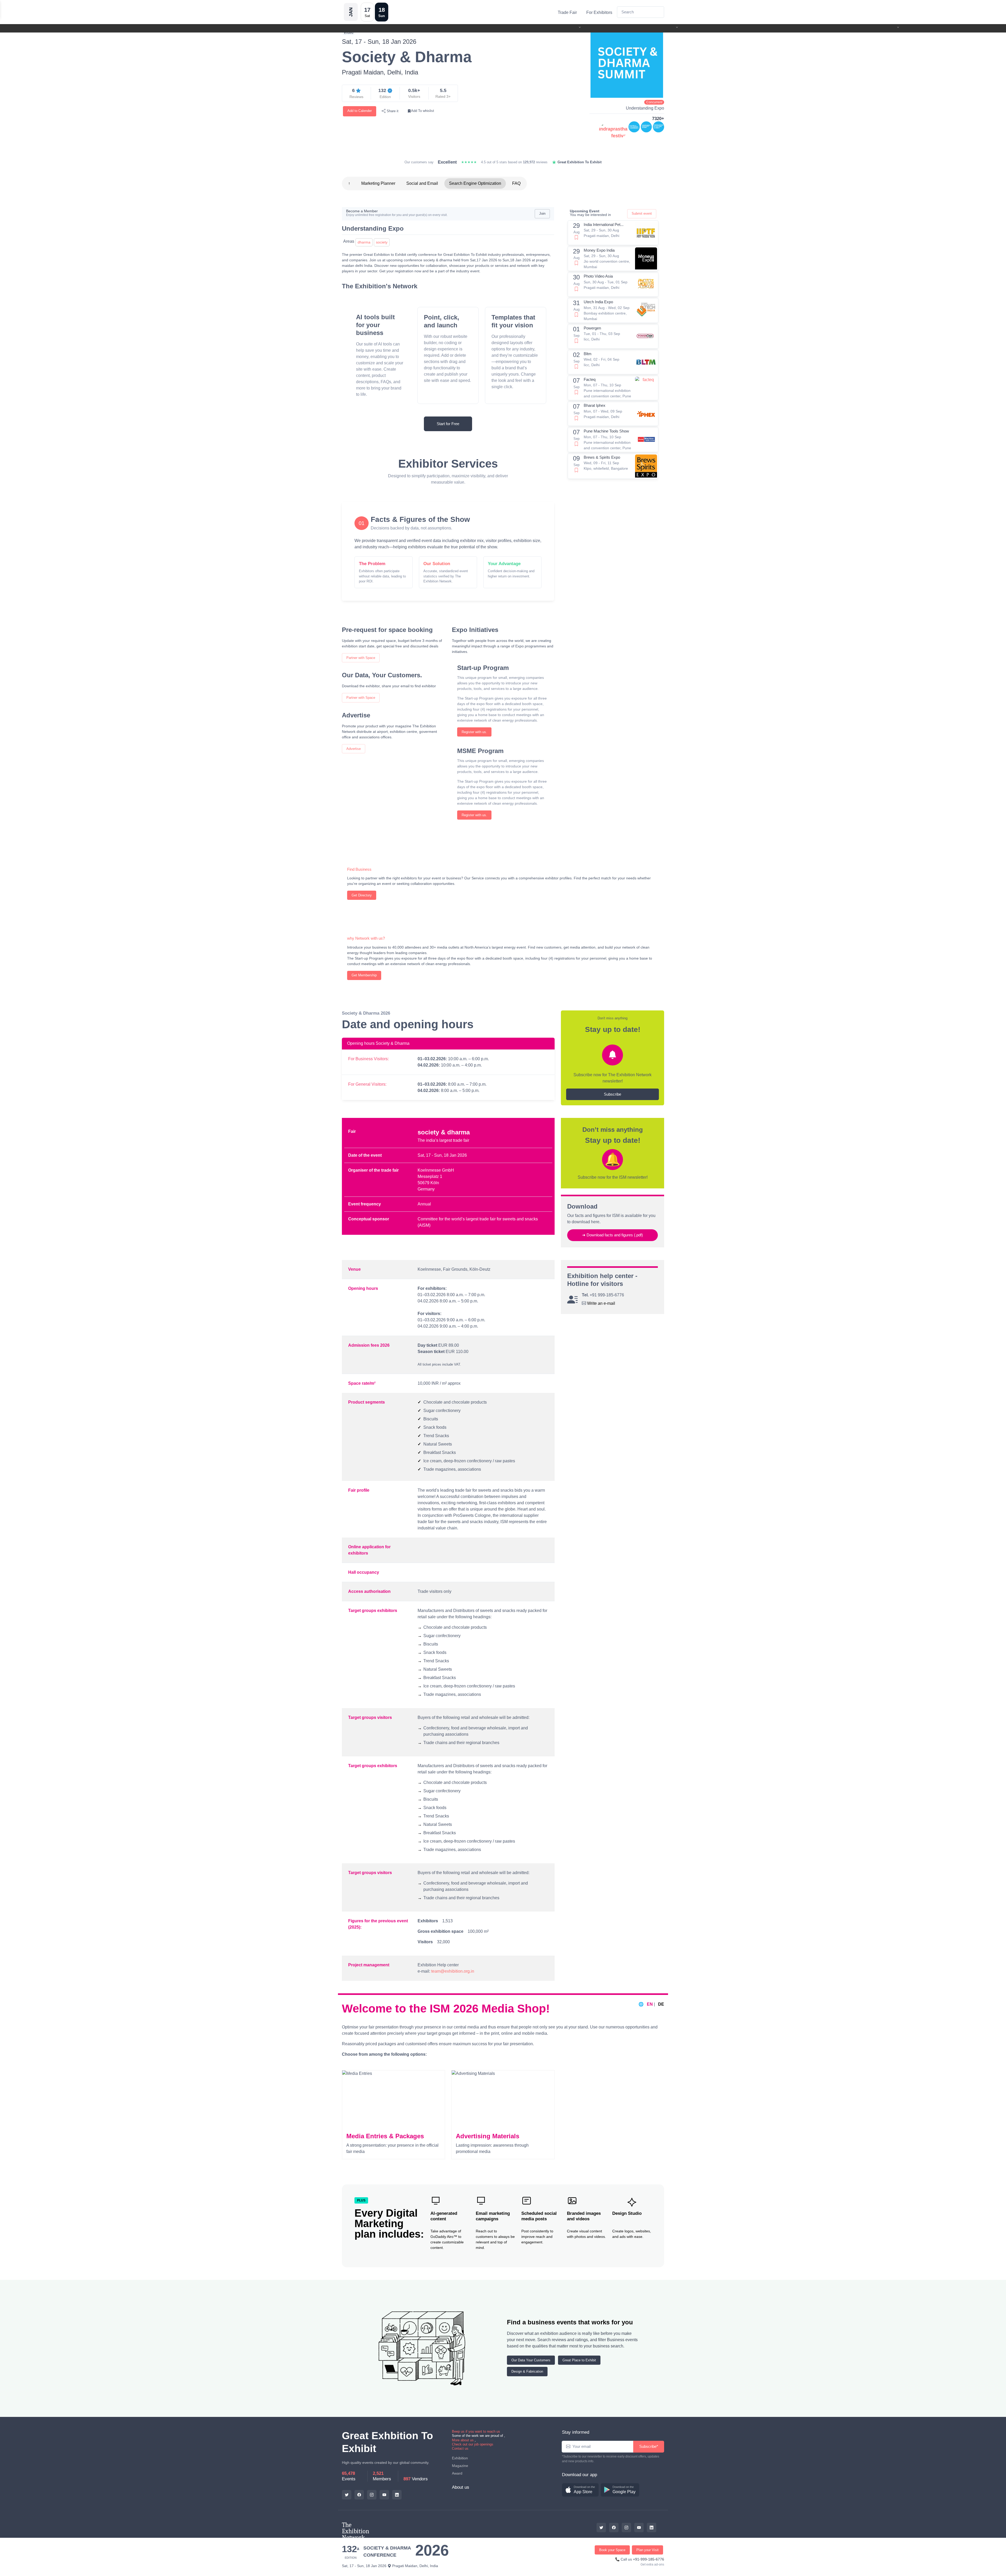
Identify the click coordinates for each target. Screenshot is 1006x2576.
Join (542, 213)
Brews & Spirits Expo (602, 457)
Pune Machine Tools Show (606, 431)
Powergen (592, 328)
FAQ (516, 183)
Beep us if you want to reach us (476, 2431)
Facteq (590, 379)
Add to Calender (360, 111)
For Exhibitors (599, 12)
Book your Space (612, 2550)
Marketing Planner (378, 183)
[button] (580, 2490)
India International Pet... (604, 224)
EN (650, 2004)
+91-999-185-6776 (649, 2559)
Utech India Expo (598, 302)
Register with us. (474, 732)
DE (661, 2004)
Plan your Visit (647, 2550)
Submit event (642, 213)
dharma (364, 242)
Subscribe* (649, 2446)
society (382, 242)
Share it (392, 111)
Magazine (460, 2466)
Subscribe (613, 1094)
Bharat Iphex (595, 405)
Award (457, 2473)
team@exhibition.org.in (453, 1971)
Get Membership (364, 975)
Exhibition (460, 2458)
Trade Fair (567, 12)
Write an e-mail (601, 1303)
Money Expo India (599, 250)
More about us (463, 2440)
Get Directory (362, 895)
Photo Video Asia (598, 276)
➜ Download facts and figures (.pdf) (613, 1235)
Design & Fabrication (527, 2371)
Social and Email (422, 183)
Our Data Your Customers (531, 2360)
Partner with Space (361, 658)
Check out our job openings (473, 2444)
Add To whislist (423, 111)
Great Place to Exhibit (579, 2360)
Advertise (354, 749)
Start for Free (448, 424)
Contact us (460, 2448)
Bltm (588, 354)
